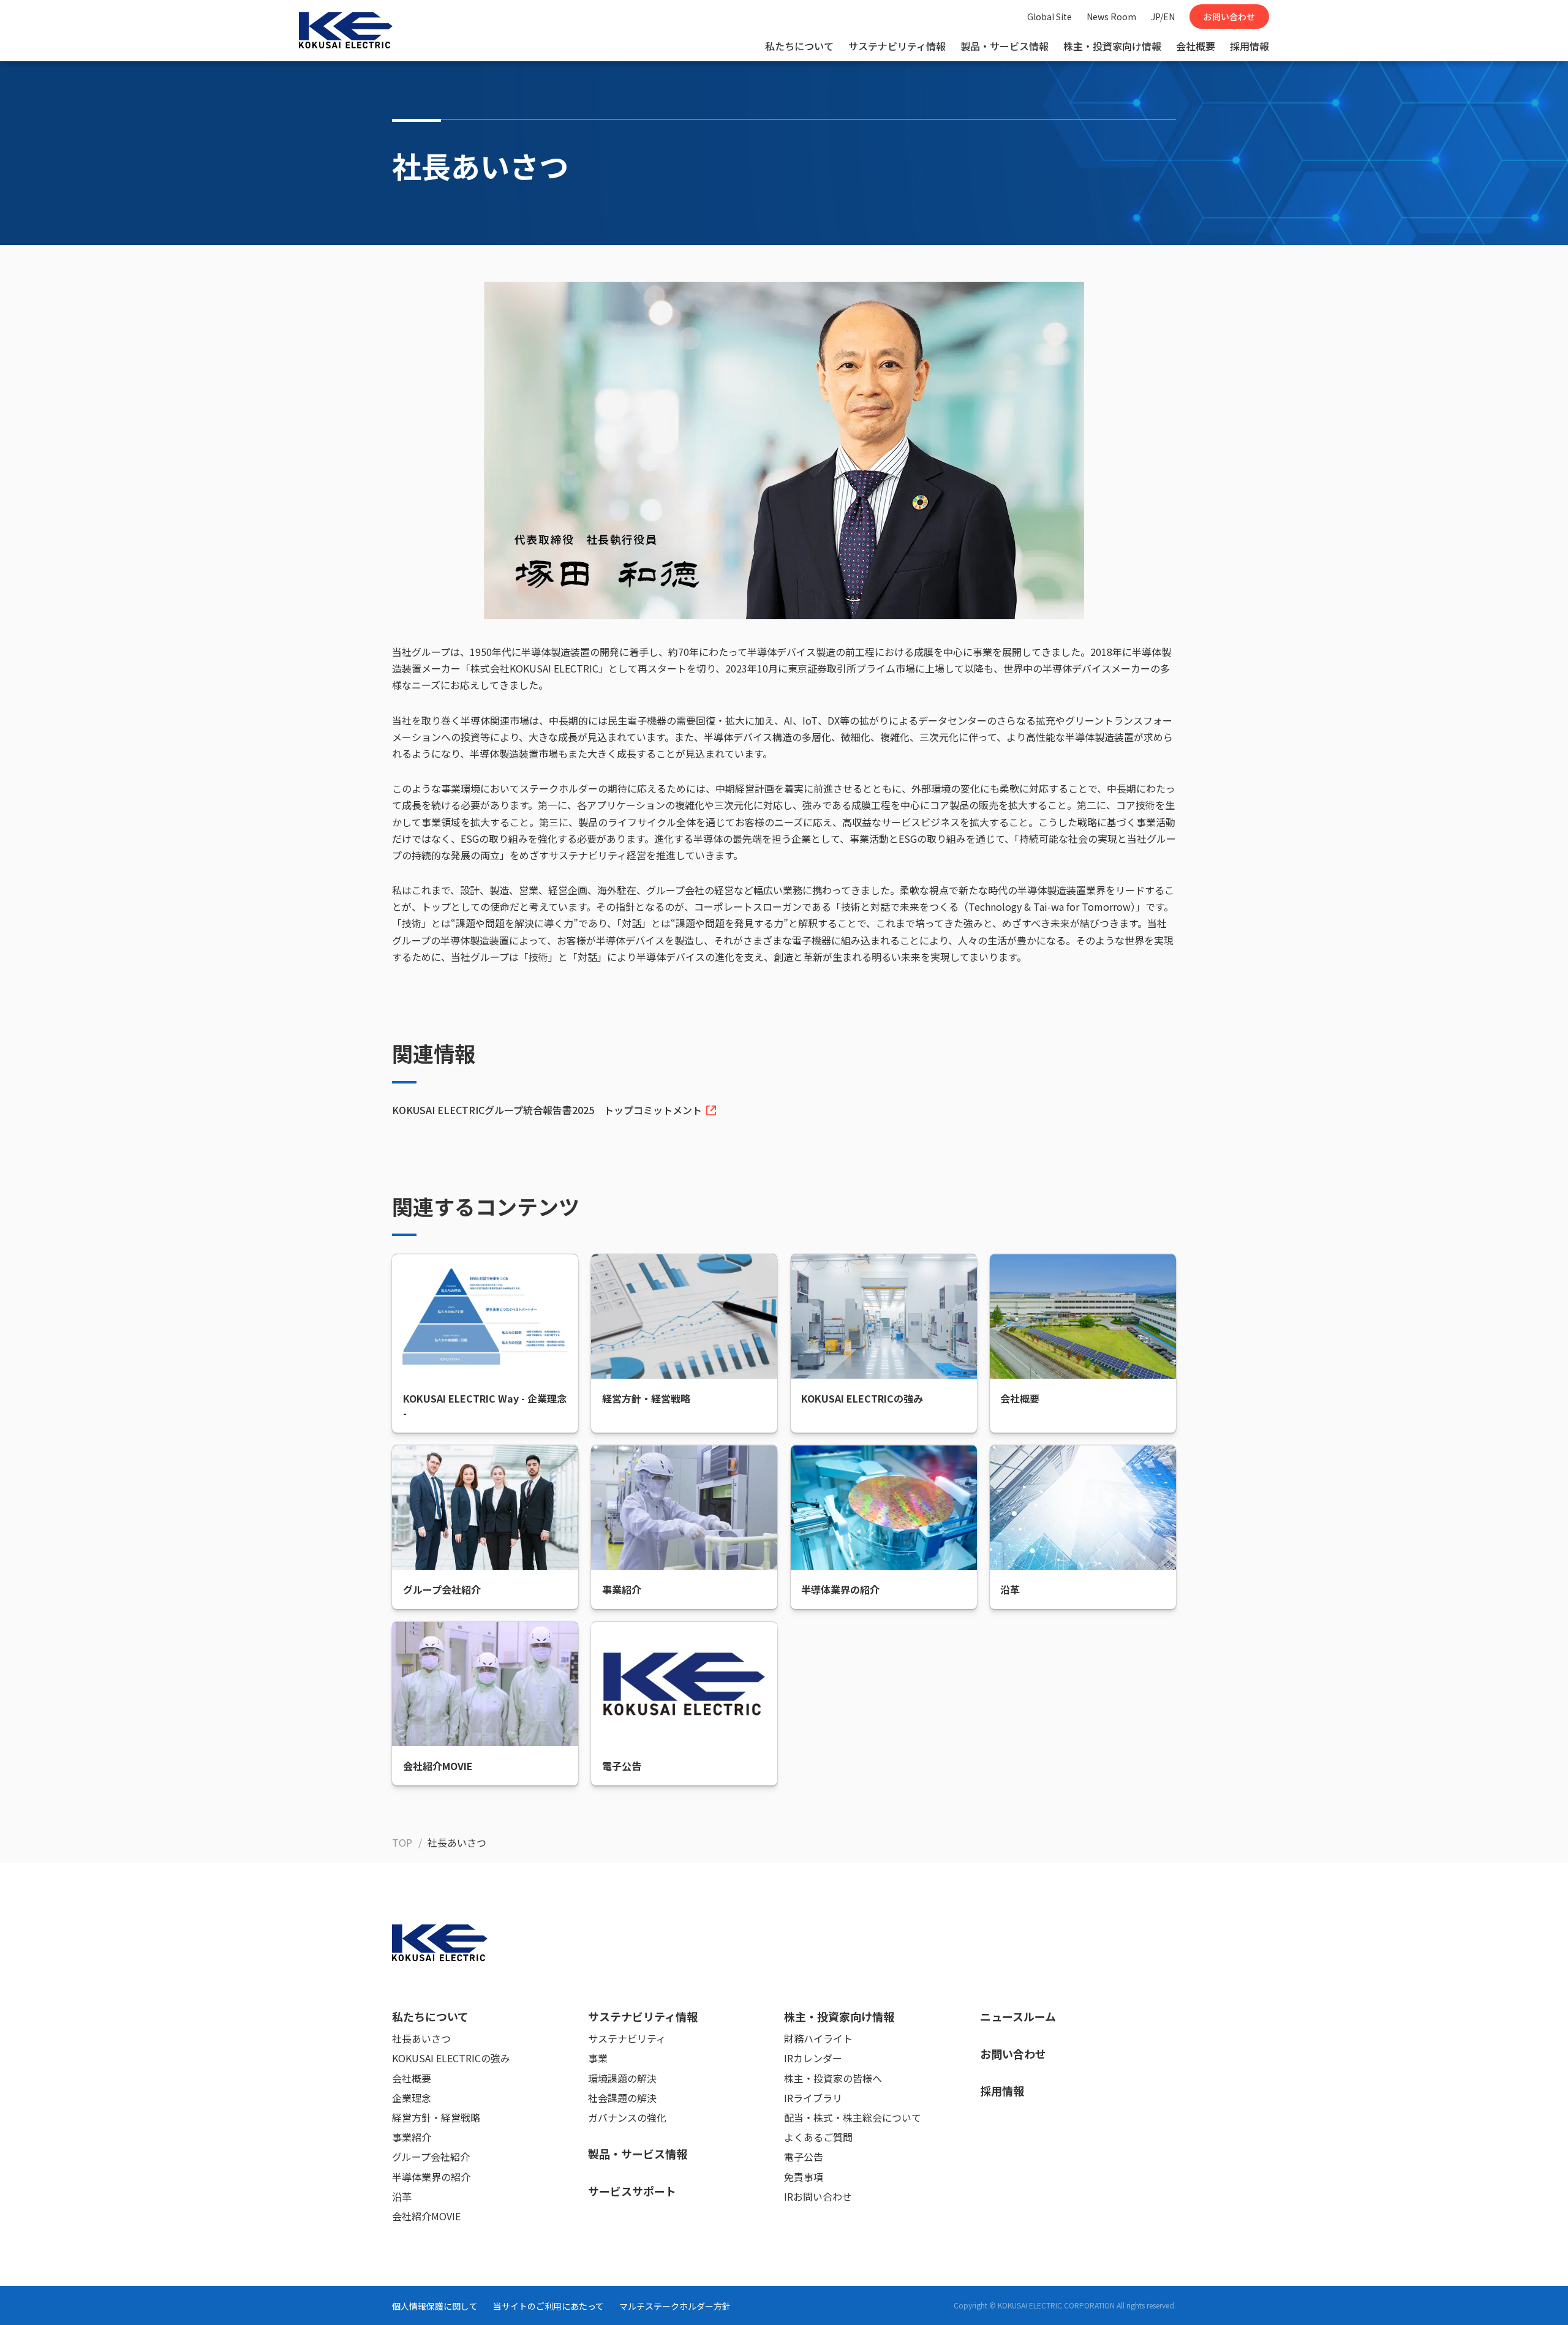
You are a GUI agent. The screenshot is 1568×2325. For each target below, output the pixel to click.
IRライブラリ (813, 2098)
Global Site (1050, 17)
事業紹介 (412, 2137)
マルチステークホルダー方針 (675, 2306)
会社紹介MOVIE (426, 2216)
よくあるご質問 (818, 2137)
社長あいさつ (421, 2038)
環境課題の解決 (622, 2078)
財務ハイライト (818, 2038)
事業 (598, 2058)
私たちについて (799, 46)
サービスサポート (632, 2191)
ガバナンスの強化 (627, 2117)
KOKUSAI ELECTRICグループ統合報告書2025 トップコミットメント (547, 1110)
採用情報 (1249, 46)
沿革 (402, 2196)
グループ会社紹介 (431, 2157)
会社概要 (1196, 46)
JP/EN (1163, 17)
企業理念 (412, 2098)
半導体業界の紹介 (431, 2177)
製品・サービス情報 (1005, 46)
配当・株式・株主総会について (853, 2117)
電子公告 (804, 2157)
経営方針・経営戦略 (436, 2117)
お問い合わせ (1229, 17)
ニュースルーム (1018, 2016)
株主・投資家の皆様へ (833, 2078)
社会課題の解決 (622, 2098)
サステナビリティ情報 (897, 46)
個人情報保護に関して (435, 2306)
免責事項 (804, 2177)
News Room (1111, 17)
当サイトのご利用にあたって (548, 2306)
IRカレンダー (813, 2058)
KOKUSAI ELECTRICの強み (451, 2058)
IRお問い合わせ (818, 2196)
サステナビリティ (627, 2038)
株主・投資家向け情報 (1112, 46)
